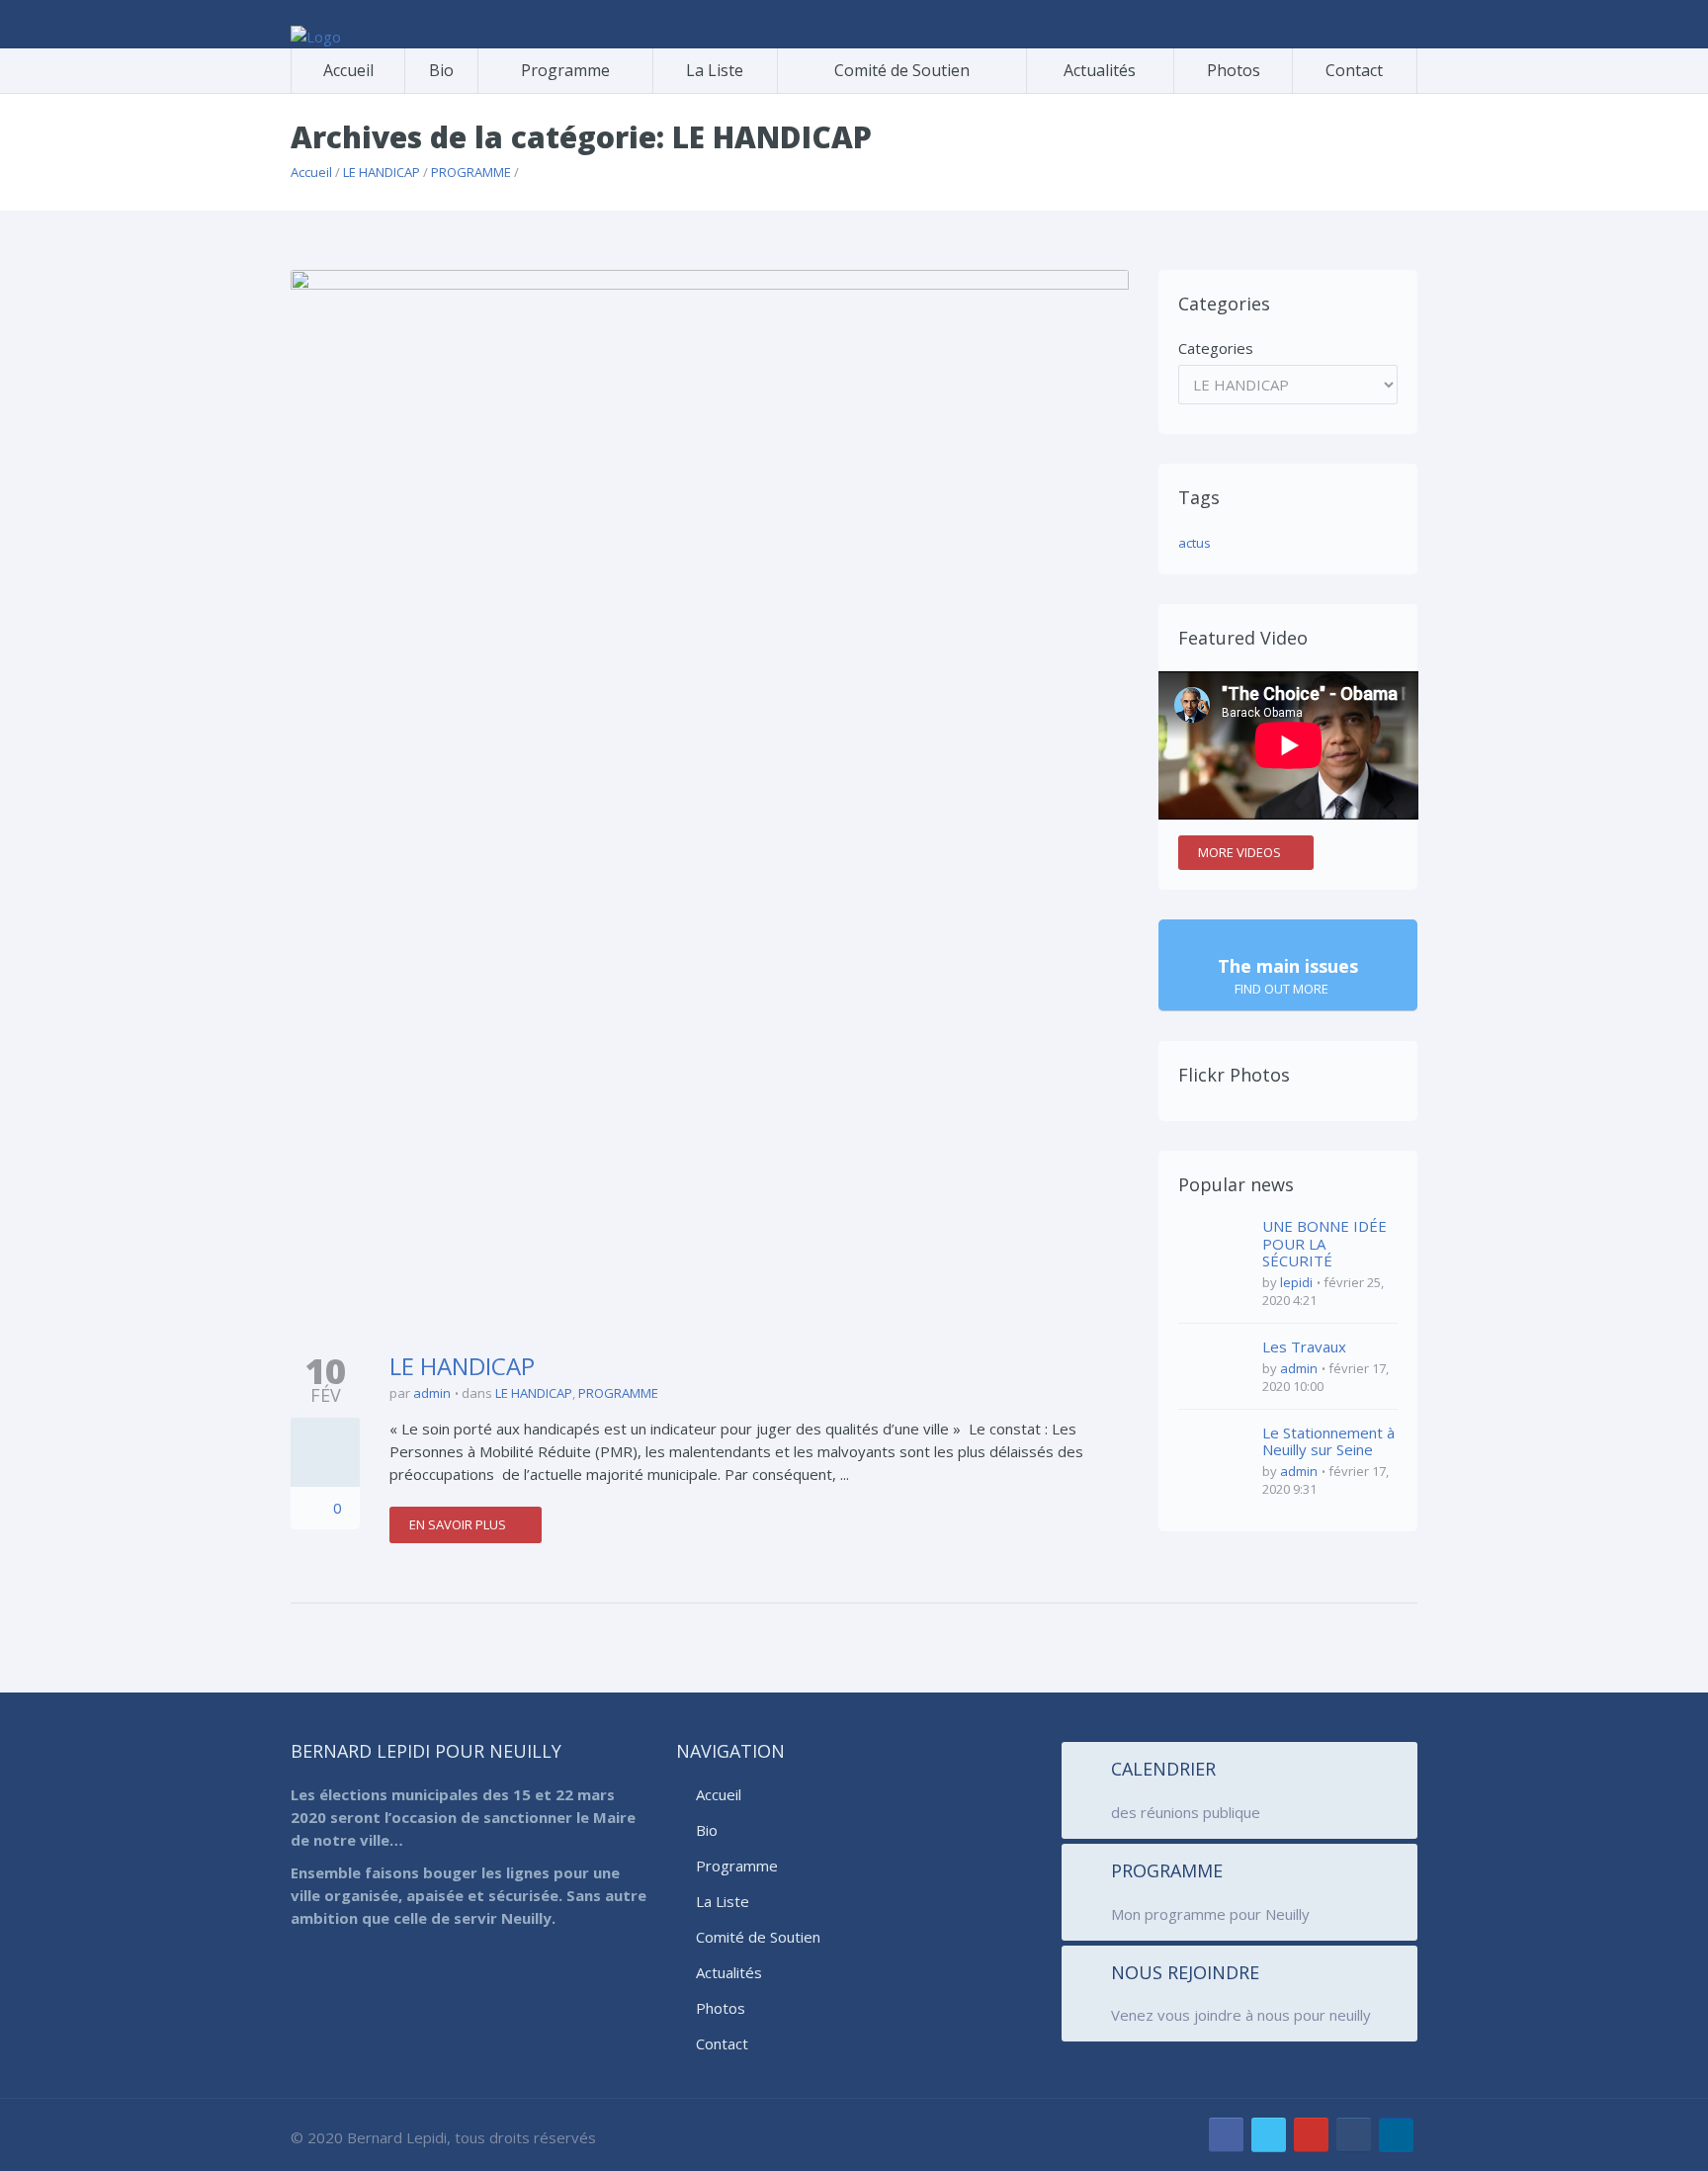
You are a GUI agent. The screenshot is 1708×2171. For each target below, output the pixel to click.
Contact (1354, 70)
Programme (565, 70)
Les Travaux (1304, 1346)
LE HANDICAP (382, 172)
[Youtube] (1311, 2135)
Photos (1234, 70)
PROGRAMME (471, 172)
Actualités (1100, 70)
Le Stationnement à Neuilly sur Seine (1328, 1441)
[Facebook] (1226, 2135)
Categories (1216, 348)
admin (432, 1393)
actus (1195, 543)
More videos (1239, 852)
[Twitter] (1269, 2135)
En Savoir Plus (459, 1524)
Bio (441, 70)
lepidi (1296, 1282)
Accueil (348, 70)
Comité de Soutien (902, 70)
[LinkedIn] (1396, 2135)
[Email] (1354, 2135)
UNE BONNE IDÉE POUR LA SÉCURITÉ (1324, 1243)
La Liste (715, 70)
